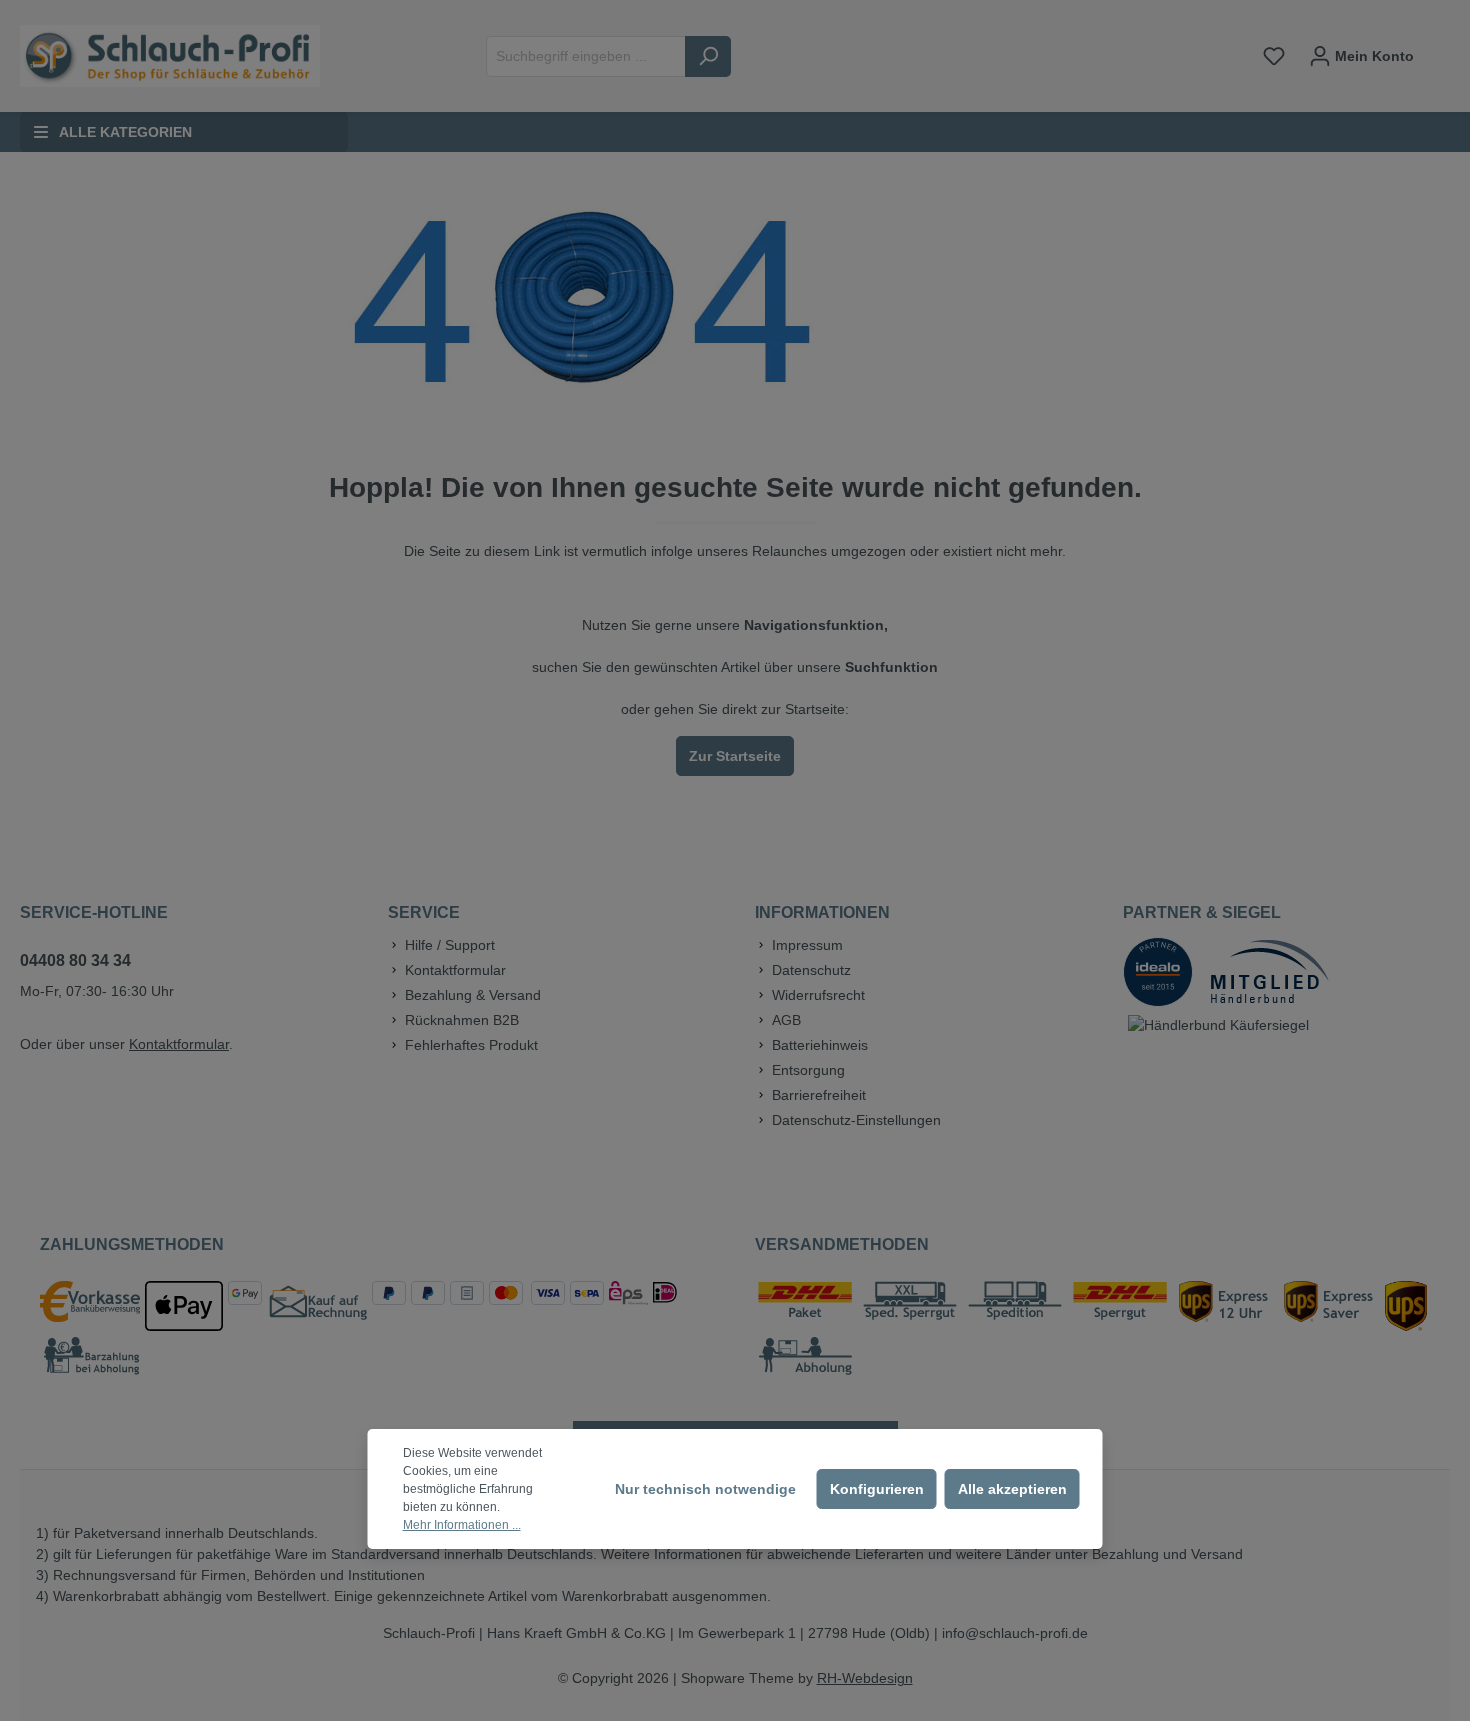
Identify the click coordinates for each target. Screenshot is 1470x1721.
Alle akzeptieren (1012, 1489)
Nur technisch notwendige (705, 1489)
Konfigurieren (877, 1489)
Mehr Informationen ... (462, 1525)
